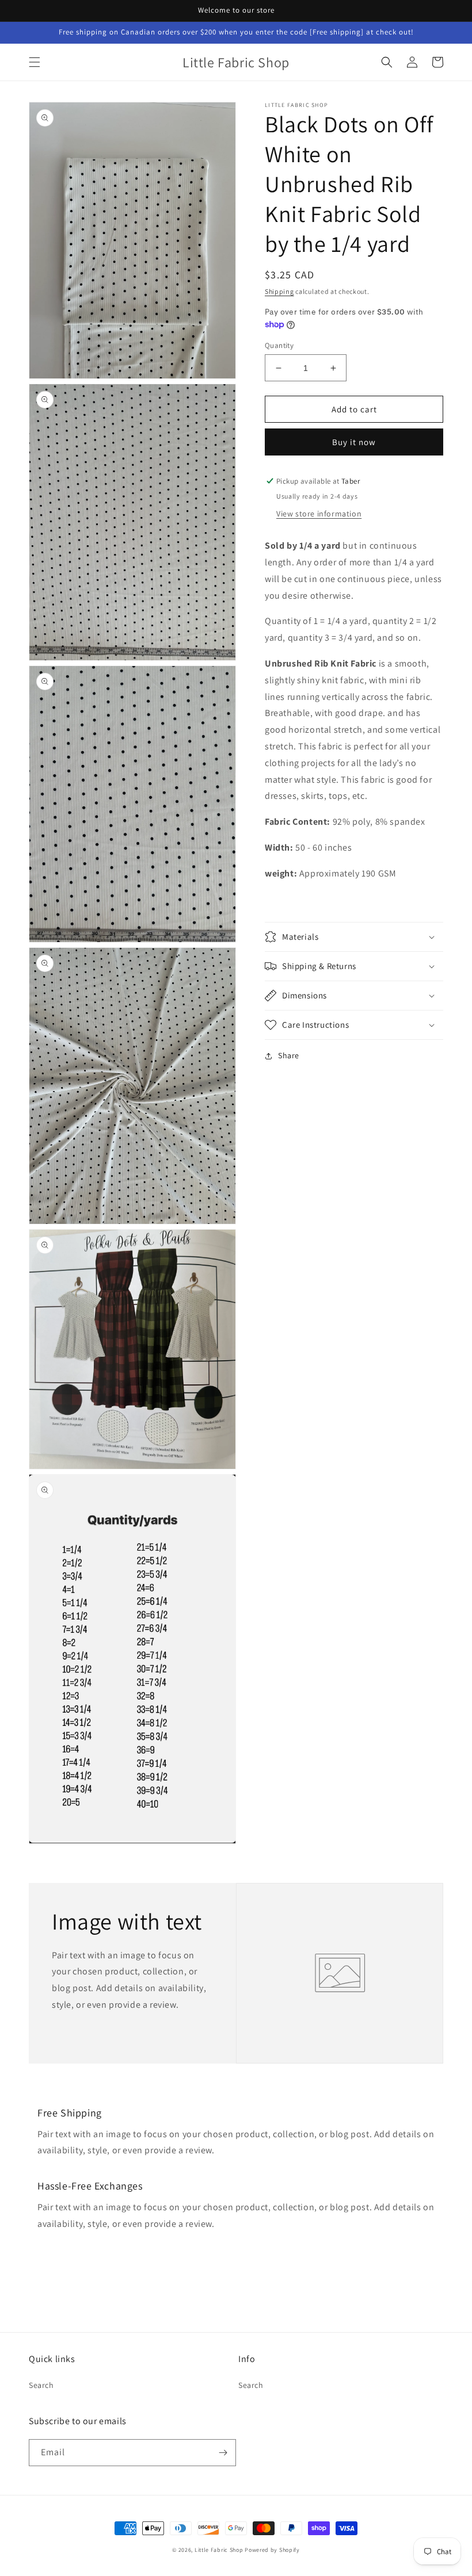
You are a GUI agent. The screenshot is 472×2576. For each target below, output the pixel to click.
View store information (319, 514)
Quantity (279, 345)
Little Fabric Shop (219, 2550)
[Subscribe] (223, 2453)
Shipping (279, 291)
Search (41, 2385)
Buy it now (354, 442)
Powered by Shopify (272, 2550)
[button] (35, 62)
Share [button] (289, 1055)
